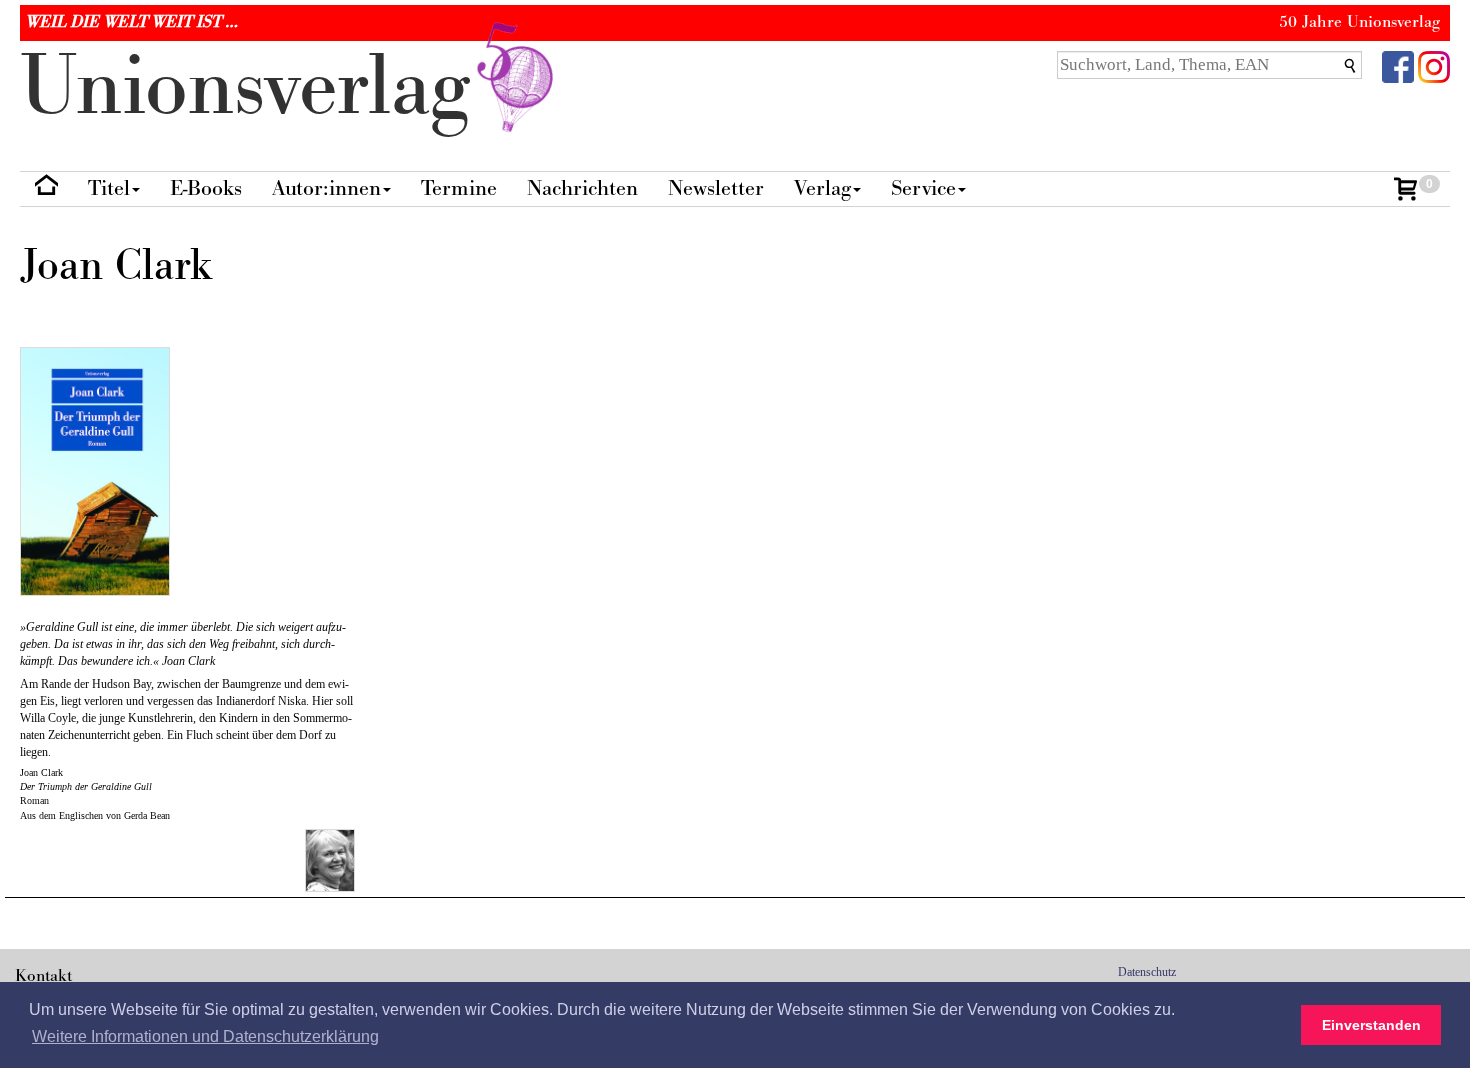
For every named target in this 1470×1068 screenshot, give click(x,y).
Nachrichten (582, 188)
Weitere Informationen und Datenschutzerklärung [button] (205, 1036)
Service (923, 188)
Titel (109, 188)
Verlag (822, 188)
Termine (459, 188)
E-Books (206, 188)
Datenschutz (1147, 972)
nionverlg (256, 87)
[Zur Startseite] (46, 189)
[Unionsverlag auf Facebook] (1398, 65)
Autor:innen (326, 188)
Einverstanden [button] (1371, 1025)
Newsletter (716, 188)
